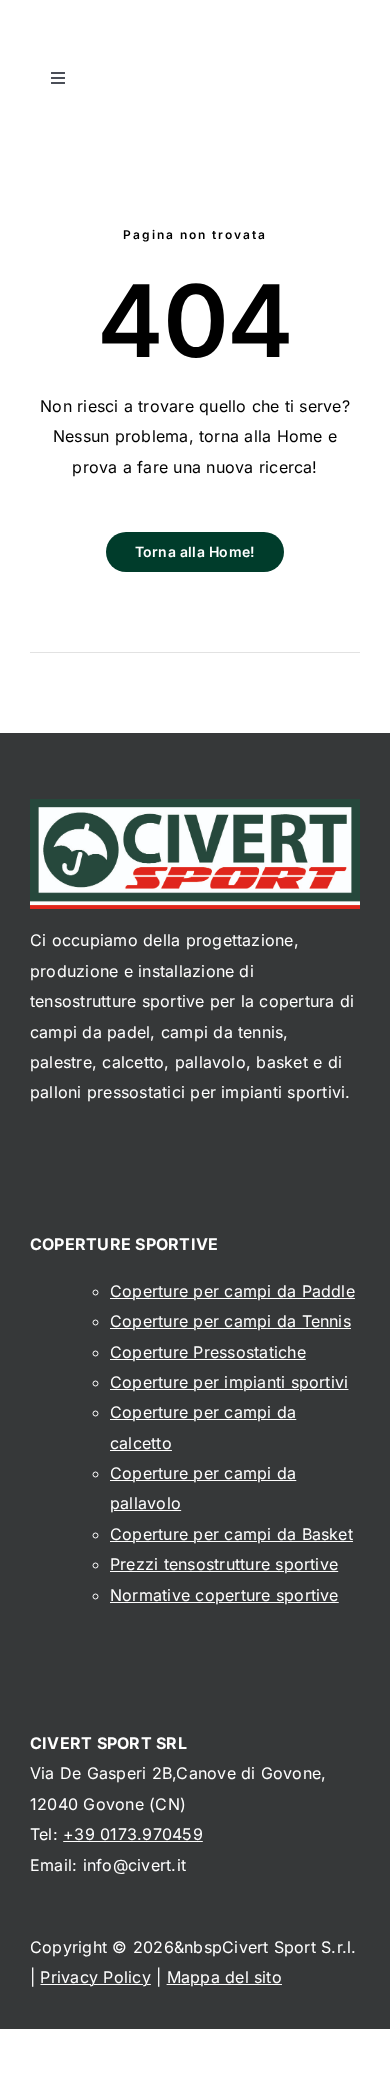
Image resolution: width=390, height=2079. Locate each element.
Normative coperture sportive (224, 1595)
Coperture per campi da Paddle (232, 1291)
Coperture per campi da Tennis (230, 1321)
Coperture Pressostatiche (208, 1352)
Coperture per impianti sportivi (229, 1382)
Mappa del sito (224, 1977)
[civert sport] (195, 807)
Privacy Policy (95, 1977)
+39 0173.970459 (133, 1834)
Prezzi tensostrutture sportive (224, 1564)
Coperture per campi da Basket (231, 1534)
